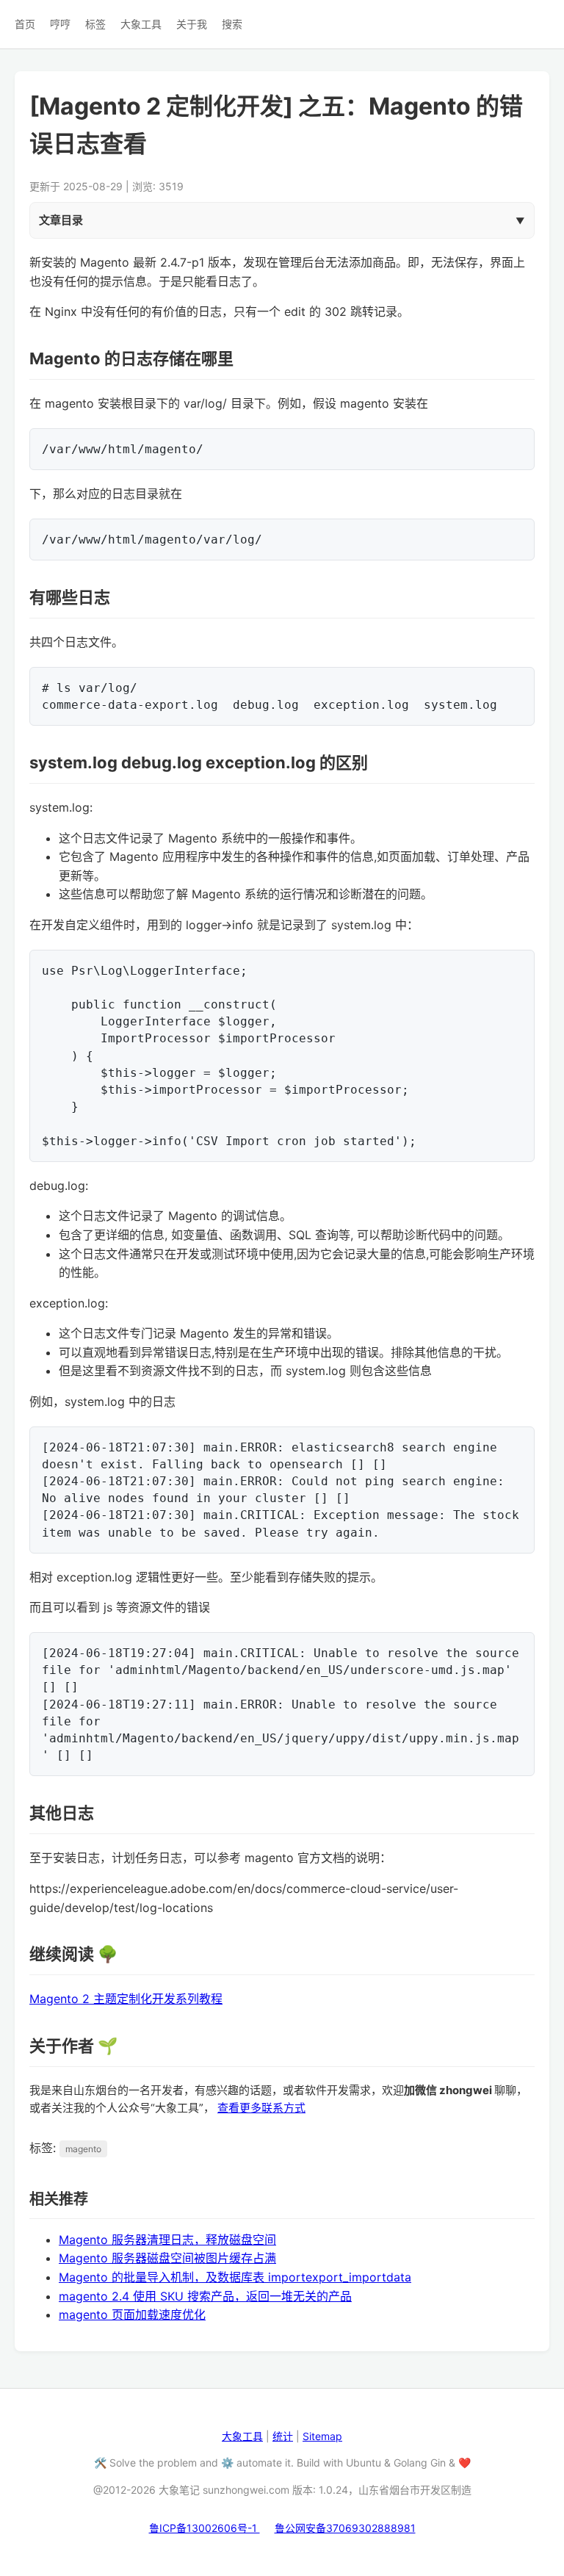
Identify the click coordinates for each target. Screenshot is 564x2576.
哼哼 (60, 24)
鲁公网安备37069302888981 (345, 2528)
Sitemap (322, 2436)
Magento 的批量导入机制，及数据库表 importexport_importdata (235, 2277)
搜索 (232, 24)
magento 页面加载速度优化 (132, 2315)
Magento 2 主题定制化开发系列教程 (126, 1999)
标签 (95, 24)
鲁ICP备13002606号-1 (205, 2528)
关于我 (192, 24)
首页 (25, 24)
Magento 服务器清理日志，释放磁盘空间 (167, 2240)
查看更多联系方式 (261, 2108)
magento (83, 2149)
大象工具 (141, 24)
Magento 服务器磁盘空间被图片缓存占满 (167, 2258)
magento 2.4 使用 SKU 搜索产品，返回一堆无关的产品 (205, 2296)
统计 (283, 2436)
